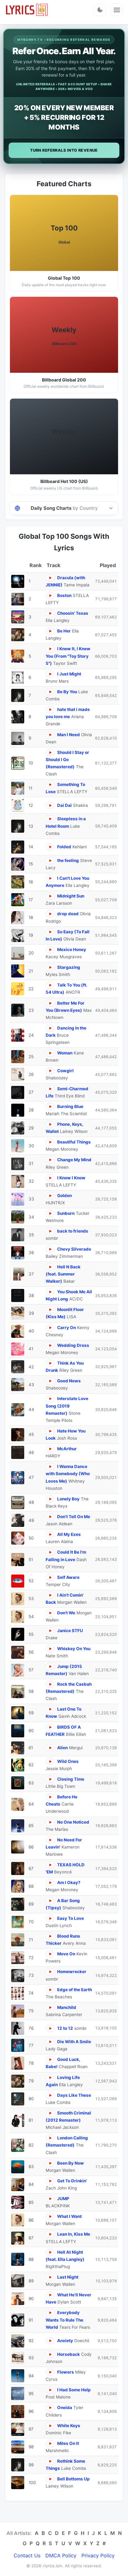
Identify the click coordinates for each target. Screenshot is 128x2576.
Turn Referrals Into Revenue (64, 150)
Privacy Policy (98, 2555)
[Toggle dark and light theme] (100, 10)
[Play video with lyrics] (50, 578)
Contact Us (27, 2555)
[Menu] (117, 10)
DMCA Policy (61, 2555)
